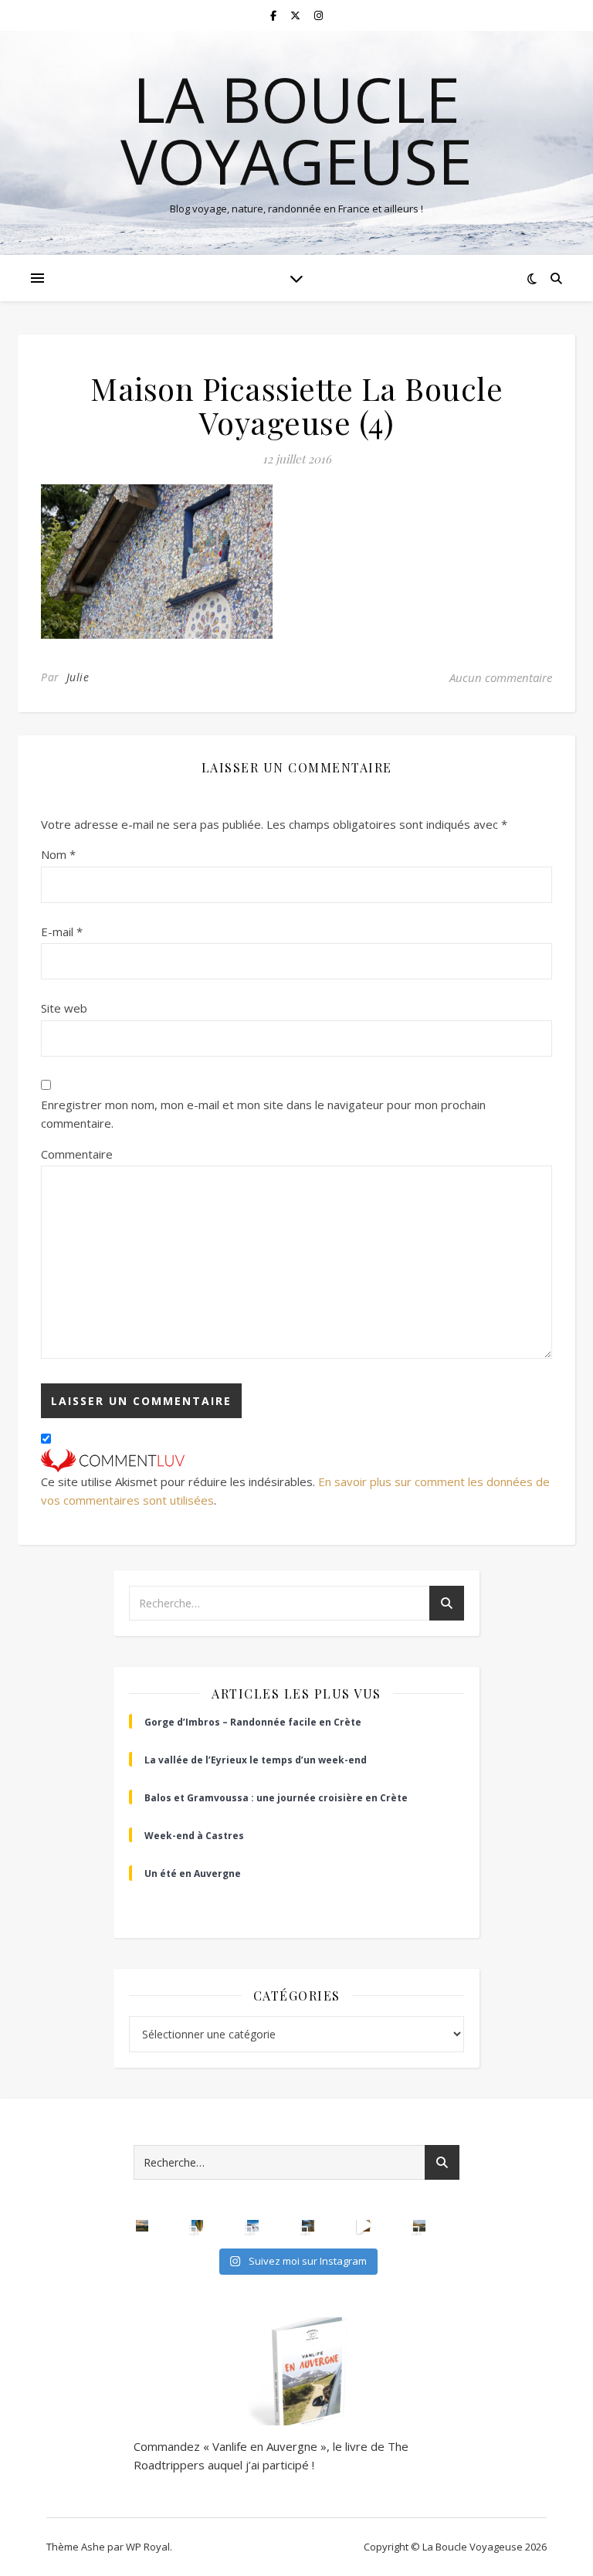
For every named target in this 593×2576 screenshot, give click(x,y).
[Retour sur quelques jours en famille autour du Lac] (419, 2226)
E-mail (62, 932)
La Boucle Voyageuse (296, 130)
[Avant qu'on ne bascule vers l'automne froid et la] (308, 2226)
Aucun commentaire (501, 677)
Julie (78, 677)
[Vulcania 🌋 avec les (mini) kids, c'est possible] (364, 2226)
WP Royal (148, 2547)
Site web (64, 1008)
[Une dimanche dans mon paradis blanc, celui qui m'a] (253, 2226)
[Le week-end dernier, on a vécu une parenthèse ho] (198, 2226)
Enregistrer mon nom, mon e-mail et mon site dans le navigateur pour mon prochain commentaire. (263, 1114)
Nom (58, 854)
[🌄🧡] (142, 2226)
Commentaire (77, 1154)
